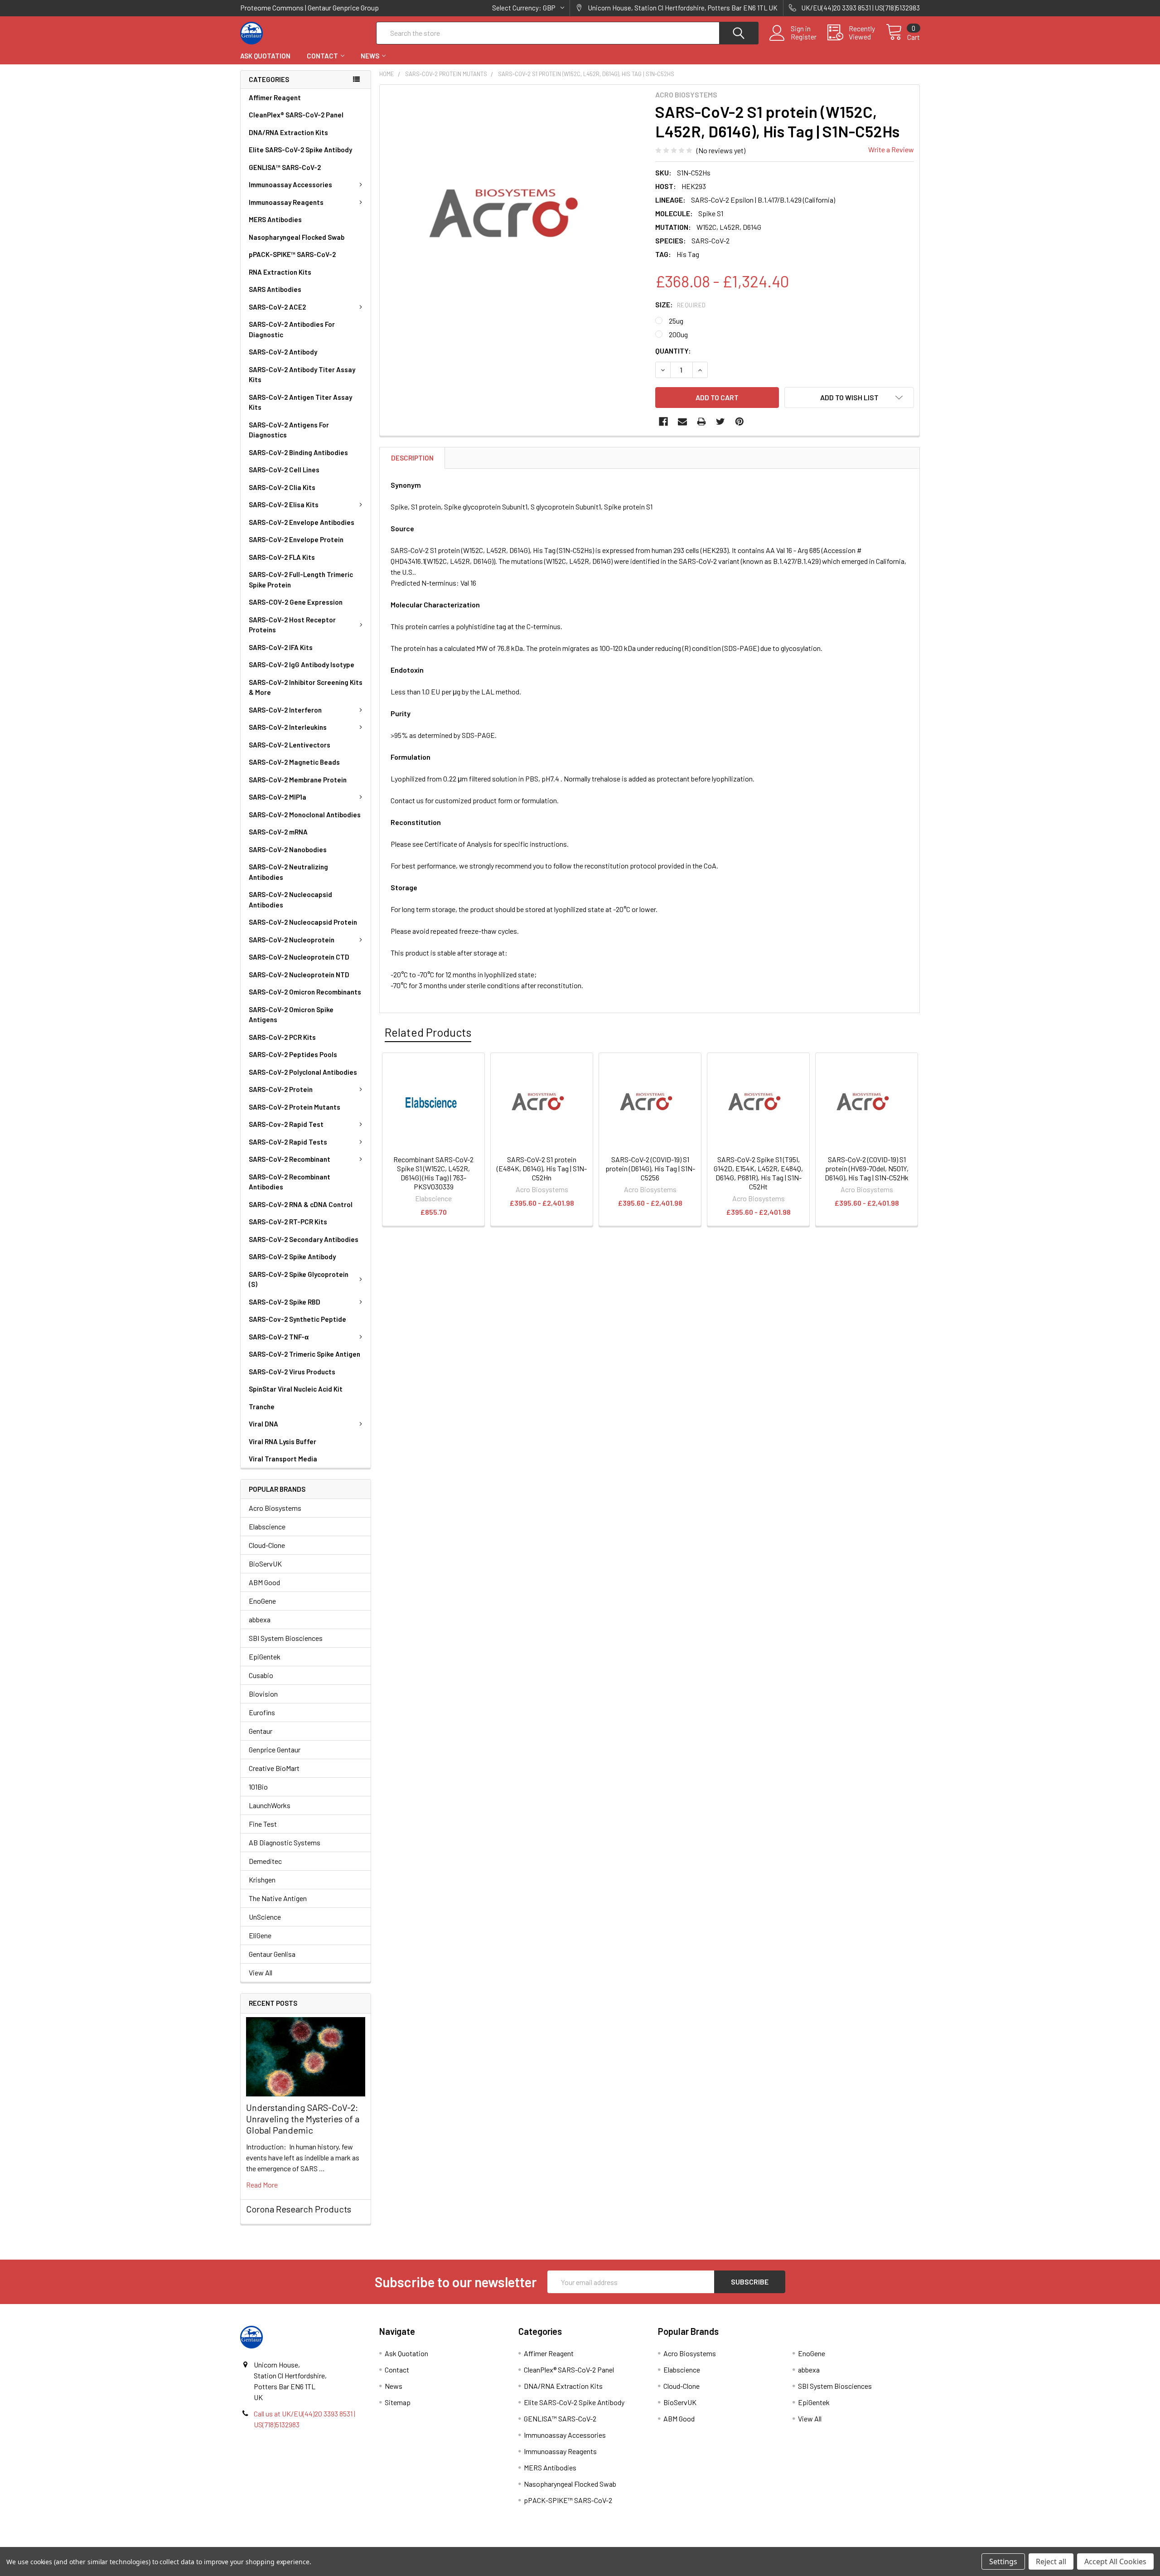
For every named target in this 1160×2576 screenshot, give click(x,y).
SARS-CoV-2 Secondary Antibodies (304, 1239)
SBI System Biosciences (286, 1638)
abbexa (260, 1619)
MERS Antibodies (275, 219)
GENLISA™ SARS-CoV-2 (285, 167)
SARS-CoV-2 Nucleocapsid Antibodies (290, 900)
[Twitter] (720, 422)
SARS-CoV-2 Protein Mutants (295, 1107)
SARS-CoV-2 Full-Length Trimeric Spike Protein (301, 580)
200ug (678, 334)
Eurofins (262, 1712)
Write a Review (891, 149)
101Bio (258, 1787)
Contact (322, 56)
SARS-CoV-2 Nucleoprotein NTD (299, 975)
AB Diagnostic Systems (285, 1842)
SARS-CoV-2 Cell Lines (284, 470)
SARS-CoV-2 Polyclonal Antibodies (303, 1072)
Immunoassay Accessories (290, 184)
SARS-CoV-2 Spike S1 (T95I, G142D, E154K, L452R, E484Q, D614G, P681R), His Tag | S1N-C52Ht (758, 1173)
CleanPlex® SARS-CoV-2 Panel (296, 115)
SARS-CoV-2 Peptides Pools (293, 1054)
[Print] (701, 422)
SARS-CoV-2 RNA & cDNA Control (301, 1204)
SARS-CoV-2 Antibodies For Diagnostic (292, 329)
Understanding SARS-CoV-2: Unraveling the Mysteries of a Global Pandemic (303, 2119)
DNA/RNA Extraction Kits (288, 132)
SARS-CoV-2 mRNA (278, 832)
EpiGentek (265, 1657)
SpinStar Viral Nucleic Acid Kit (296, 1389)
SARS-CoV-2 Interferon (285, 710)
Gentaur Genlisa (272, 1954)
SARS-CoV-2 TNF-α (279, 1337)
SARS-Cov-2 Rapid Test (286, 1124)
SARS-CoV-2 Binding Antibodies (298, 452)
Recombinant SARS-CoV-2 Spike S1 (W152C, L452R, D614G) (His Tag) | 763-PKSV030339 (433, 1173)
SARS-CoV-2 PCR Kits (282, 1037)
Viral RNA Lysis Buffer (283, 1441)
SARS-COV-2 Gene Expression (296, 602)
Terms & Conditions (325, 2544)
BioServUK (265, 1564)
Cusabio (261, 1675)
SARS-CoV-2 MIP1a (278, 797)
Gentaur (261, 1731)
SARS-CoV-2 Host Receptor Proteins (292, 625)
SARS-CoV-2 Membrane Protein (298, 780)
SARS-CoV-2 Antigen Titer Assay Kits (300, 402)
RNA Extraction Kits (280, 272)
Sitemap (398, 2402)
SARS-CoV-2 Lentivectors (290, 745)
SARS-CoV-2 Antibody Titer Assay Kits (302, 375)
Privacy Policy (835, 2544)
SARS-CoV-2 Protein (281, 1089)
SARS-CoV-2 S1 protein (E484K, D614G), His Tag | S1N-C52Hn (542, 1168)
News (370, 56)
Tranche (262, 1407)
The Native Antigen (278, 1898)
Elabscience (267, 1526)
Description (412, 458)
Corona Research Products (299, 2209)
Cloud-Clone (267, 1545)
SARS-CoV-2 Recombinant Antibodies (290, 1182)
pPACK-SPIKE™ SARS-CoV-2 (292, 254)
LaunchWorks (270, 1805)
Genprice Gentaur (275, 1749)
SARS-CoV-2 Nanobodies (288, 849)
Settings (1003, 2561)
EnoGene (262, 1601)
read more (262, 2185)
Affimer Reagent (275, 97)
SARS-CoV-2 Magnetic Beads (294, 762)
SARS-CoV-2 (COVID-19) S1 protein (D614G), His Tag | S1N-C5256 (650, 1168)
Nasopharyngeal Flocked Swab (297, 237)
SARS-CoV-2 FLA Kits (282, 557)
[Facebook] (663, 422)
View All (261, 1972)
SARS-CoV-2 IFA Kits (281, 647)
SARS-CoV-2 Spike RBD (285, 1302)
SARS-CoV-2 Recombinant (290, 1159)
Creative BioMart (274, 1768)
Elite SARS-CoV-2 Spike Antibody (300, 150)
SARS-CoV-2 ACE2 (277, 307)
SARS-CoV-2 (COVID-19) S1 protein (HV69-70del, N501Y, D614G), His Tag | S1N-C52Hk (867, 1168)
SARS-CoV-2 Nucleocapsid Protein (303, 922)
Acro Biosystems (275, 1508)
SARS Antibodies (275, 289)
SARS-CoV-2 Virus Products (292, 1372)
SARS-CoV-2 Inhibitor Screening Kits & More (306, 687)
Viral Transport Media (283, 1459)
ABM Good (264, 1582)
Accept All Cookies (1115, 2561)
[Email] (682, 422)
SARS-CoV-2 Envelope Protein (296, 539)
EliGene (260, 1935)
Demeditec (265, 1861)
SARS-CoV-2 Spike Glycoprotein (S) (299, 1279)
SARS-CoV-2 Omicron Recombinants (305, 992)
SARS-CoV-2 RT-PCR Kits (288, 1222)
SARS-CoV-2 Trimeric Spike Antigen (304, 1354)
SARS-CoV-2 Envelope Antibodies (302, 522)
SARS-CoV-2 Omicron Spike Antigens (291, 1015)
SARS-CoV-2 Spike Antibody (292, 1256)
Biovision (263, 1694)
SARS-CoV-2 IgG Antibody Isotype (302, 665)
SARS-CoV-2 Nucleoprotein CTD (299, 957)
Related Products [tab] (428, 1032)
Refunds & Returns (665, 2544)
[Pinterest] (739, 422)
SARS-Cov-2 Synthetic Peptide (297, 1319)
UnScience (265, 1917)
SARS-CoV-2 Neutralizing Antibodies (288, 872)
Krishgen (262, 1880)
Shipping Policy (495, 2544)
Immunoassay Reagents (286, 202)
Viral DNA (263, 1424)
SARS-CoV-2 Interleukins (288, 727)
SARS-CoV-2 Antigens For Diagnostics (289, 430)
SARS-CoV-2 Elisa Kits (284, 505)
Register (804, 37)
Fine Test (263, 1824)
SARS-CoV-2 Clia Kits (282, 487)
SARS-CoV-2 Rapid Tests (288, 1142)
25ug (676, 321)
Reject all (1051, 2561)
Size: (681, 304)
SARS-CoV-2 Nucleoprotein (292, 940)
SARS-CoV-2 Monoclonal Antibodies (305, 815)
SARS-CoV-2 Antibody (283, 352)
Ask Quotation (265, 56)
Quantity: (673, 351)
